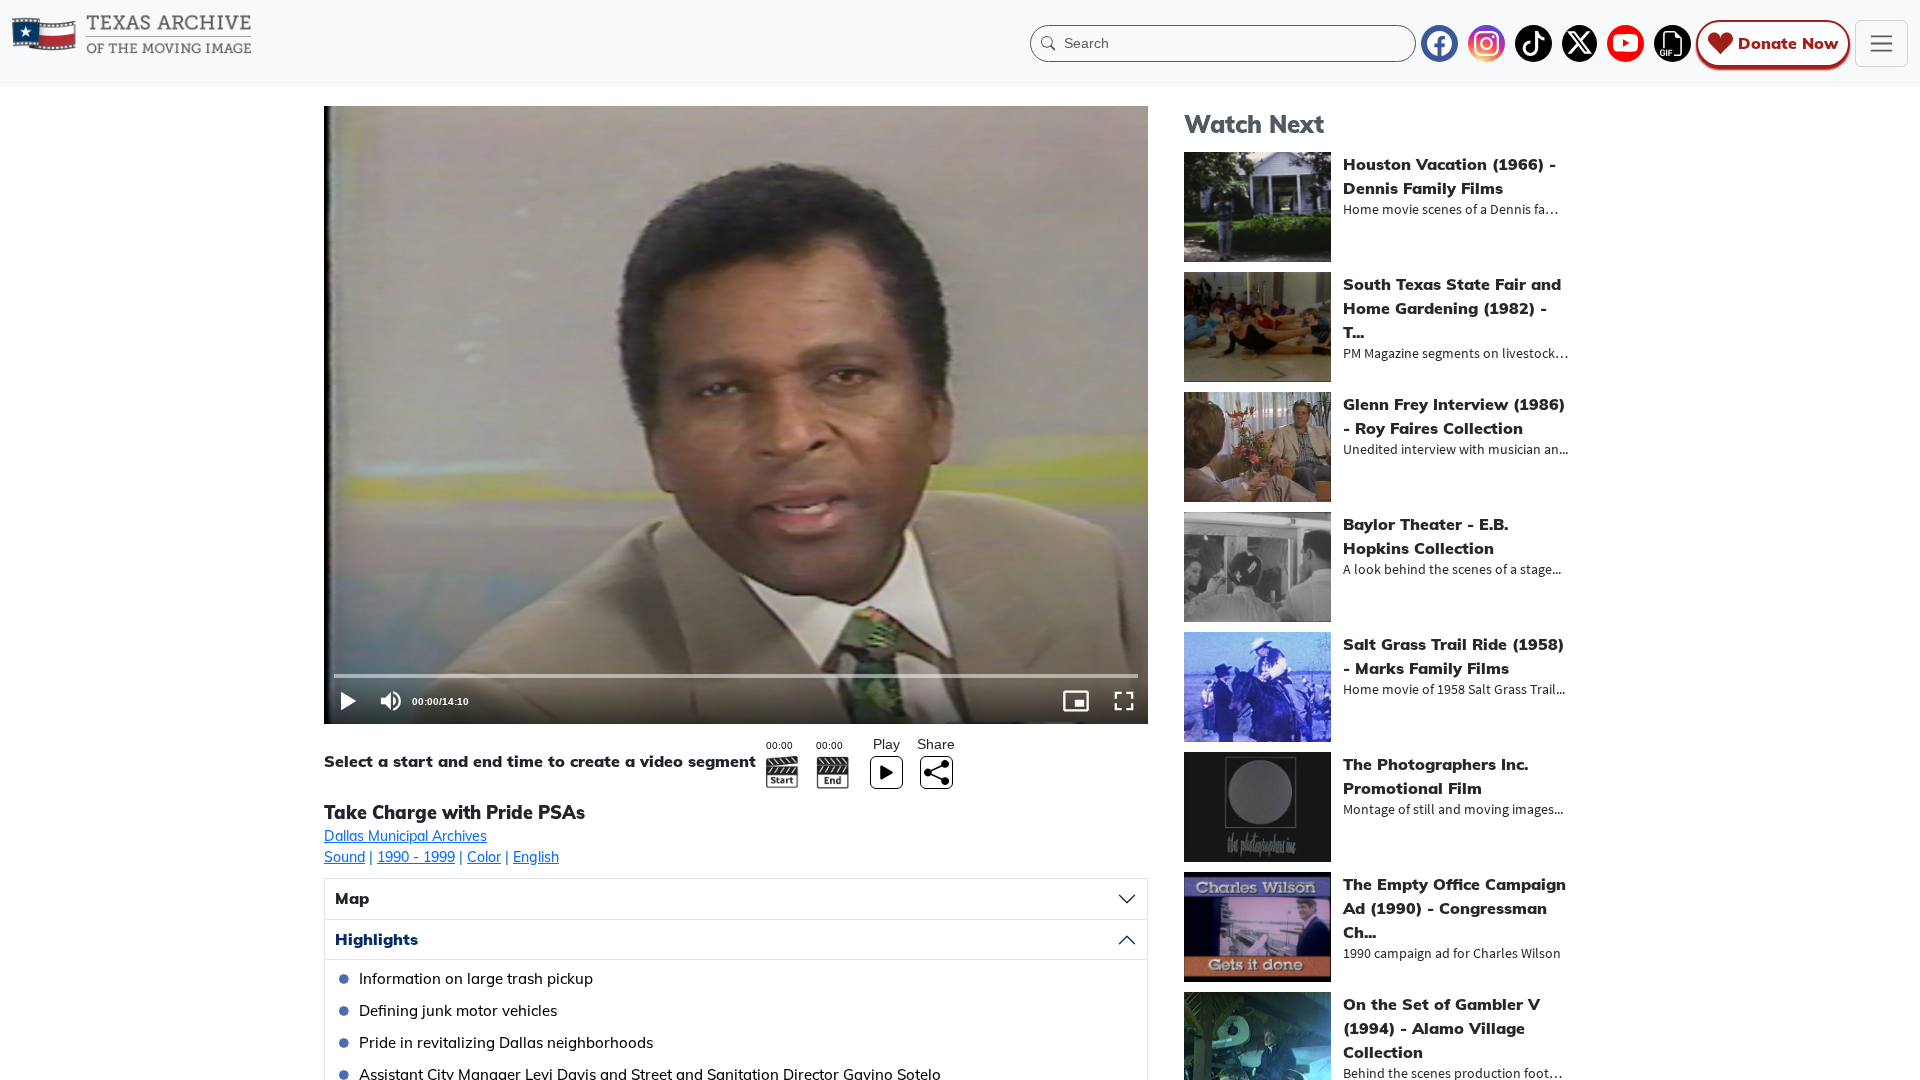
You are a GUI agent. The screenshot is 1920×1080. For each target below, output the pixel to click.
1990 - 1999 (416, 857)
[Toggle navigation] (1881, 43)
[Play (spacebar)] (348, 701)
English (536, 857)
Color (484, 857)
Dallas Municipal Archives (405, 836)
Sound (344, 857)
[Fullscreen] (1124, 701)
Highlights (376, 939)
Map (352, 898)
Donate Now (1788, 43)
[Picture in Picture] (1076, 701)
